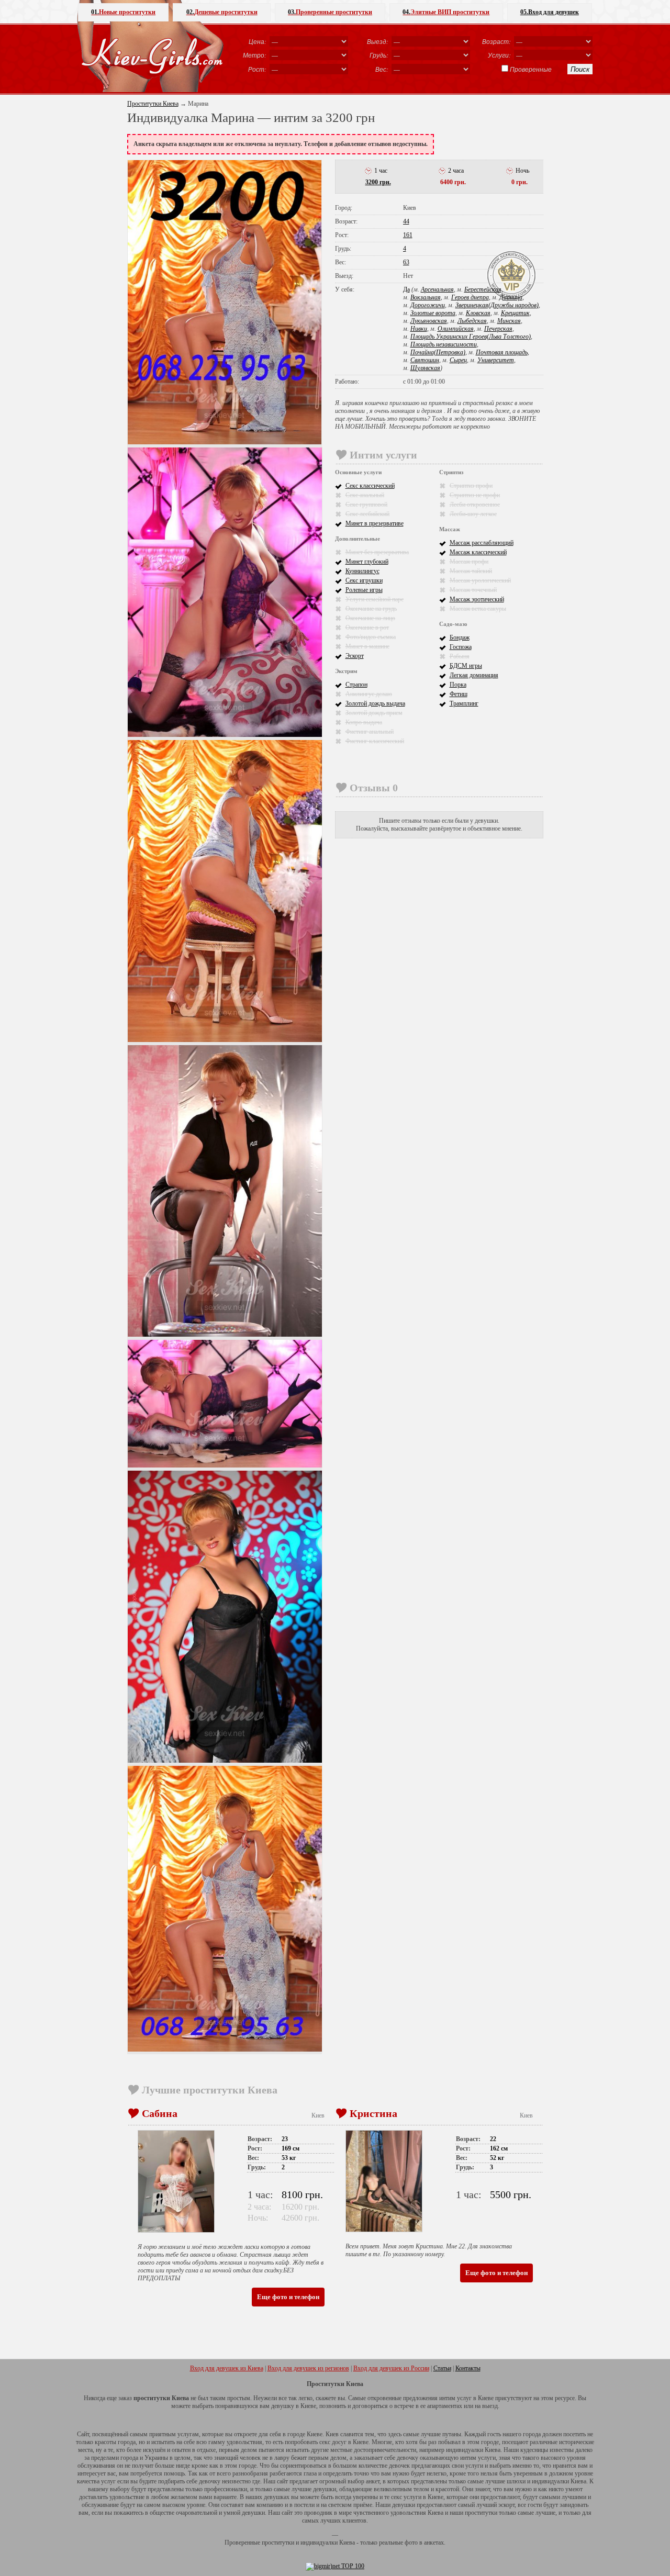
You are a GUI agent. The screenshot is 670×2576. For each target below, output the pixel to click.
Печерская (498, 329)
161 (408, 235)
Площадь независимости (444, 344)
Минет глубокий (367, 562)
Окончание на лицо (370, 618)
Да (406, 289)
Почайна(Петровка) (438, 352)
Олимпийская (456, 329)
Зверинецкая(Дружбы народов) (497, 305)
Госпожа (461, 647)
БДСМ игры (466, 666)
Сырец (458, 360)
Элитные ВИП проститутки (446, 12)
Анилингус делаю (369, 694)
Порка (458, 685)
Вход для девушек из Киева (227, 2368)
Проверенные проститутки (330, 12)
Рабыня (460, 656)
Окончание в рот (367, 628)
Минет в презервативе (375, 523)
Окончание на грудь (371, 609)
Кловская (478, 313)
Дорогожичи (428, 305)
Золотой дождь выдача (375, 703)
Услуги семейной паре (375, 599)
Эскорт (355, 656)
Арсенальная (437, 289)
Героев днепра (470, 297)
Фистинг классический (375, 741)
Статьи (442, 2368)
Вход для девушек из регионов (308, 2368)
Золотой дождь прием (374, 713)
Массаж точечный (473, 590)
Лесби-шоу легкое (473, 514)
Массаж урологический (480, 580)
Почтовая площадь (502, 352)
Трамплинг (464, 703)
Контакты (468, 2368)
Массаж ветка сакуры (478, 609)
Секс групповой (366, 505)
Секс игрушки (364, 580)
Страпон (356, 685)
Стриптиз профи (471, 486)
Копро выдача (364, 722)
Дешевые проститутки (222, 12)
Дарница (511, 297)
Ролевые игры (364, 590)
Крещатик (515, 313)
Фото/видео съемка (371, 637)
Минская (509, 321)
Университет (496, 360)
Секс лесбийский (367, 514)
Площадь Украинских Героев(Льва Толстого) (471, 337)
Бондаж (460, 637)
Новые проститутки (123, 12)
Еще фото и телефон (288, 2297)
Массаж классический (478, 552)
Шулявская (425, 368)
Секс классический (370, 486)
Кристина (373, 2113)
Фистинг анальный (370, 732)
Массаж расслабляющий (482, 543)
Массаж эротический (477, 599)
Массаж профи (469, 562)
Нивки (419, 329)
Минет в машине (367, 646)
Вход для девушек (550, 12)
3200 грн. (378, 182)
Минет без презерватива (377, 552)
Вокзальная (426, 297)
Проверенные (531, 69)
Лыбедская (472, 321)
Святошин (425, 360)
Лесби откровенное (475, 505)
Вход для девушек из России (391, 2368)
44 (406, 221)
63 (406, 262)
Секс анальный (365, 495)
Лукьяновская (429, 321)
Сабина (160, 2113)
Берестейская (483, 289)
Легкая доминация (474, 675)
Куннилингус (362, 571)
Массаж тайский (471, 571)
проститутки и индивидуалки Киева (308, 2543)
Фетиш (459, 694)
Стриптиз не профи (475, 495)
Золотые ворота (433, 313)
